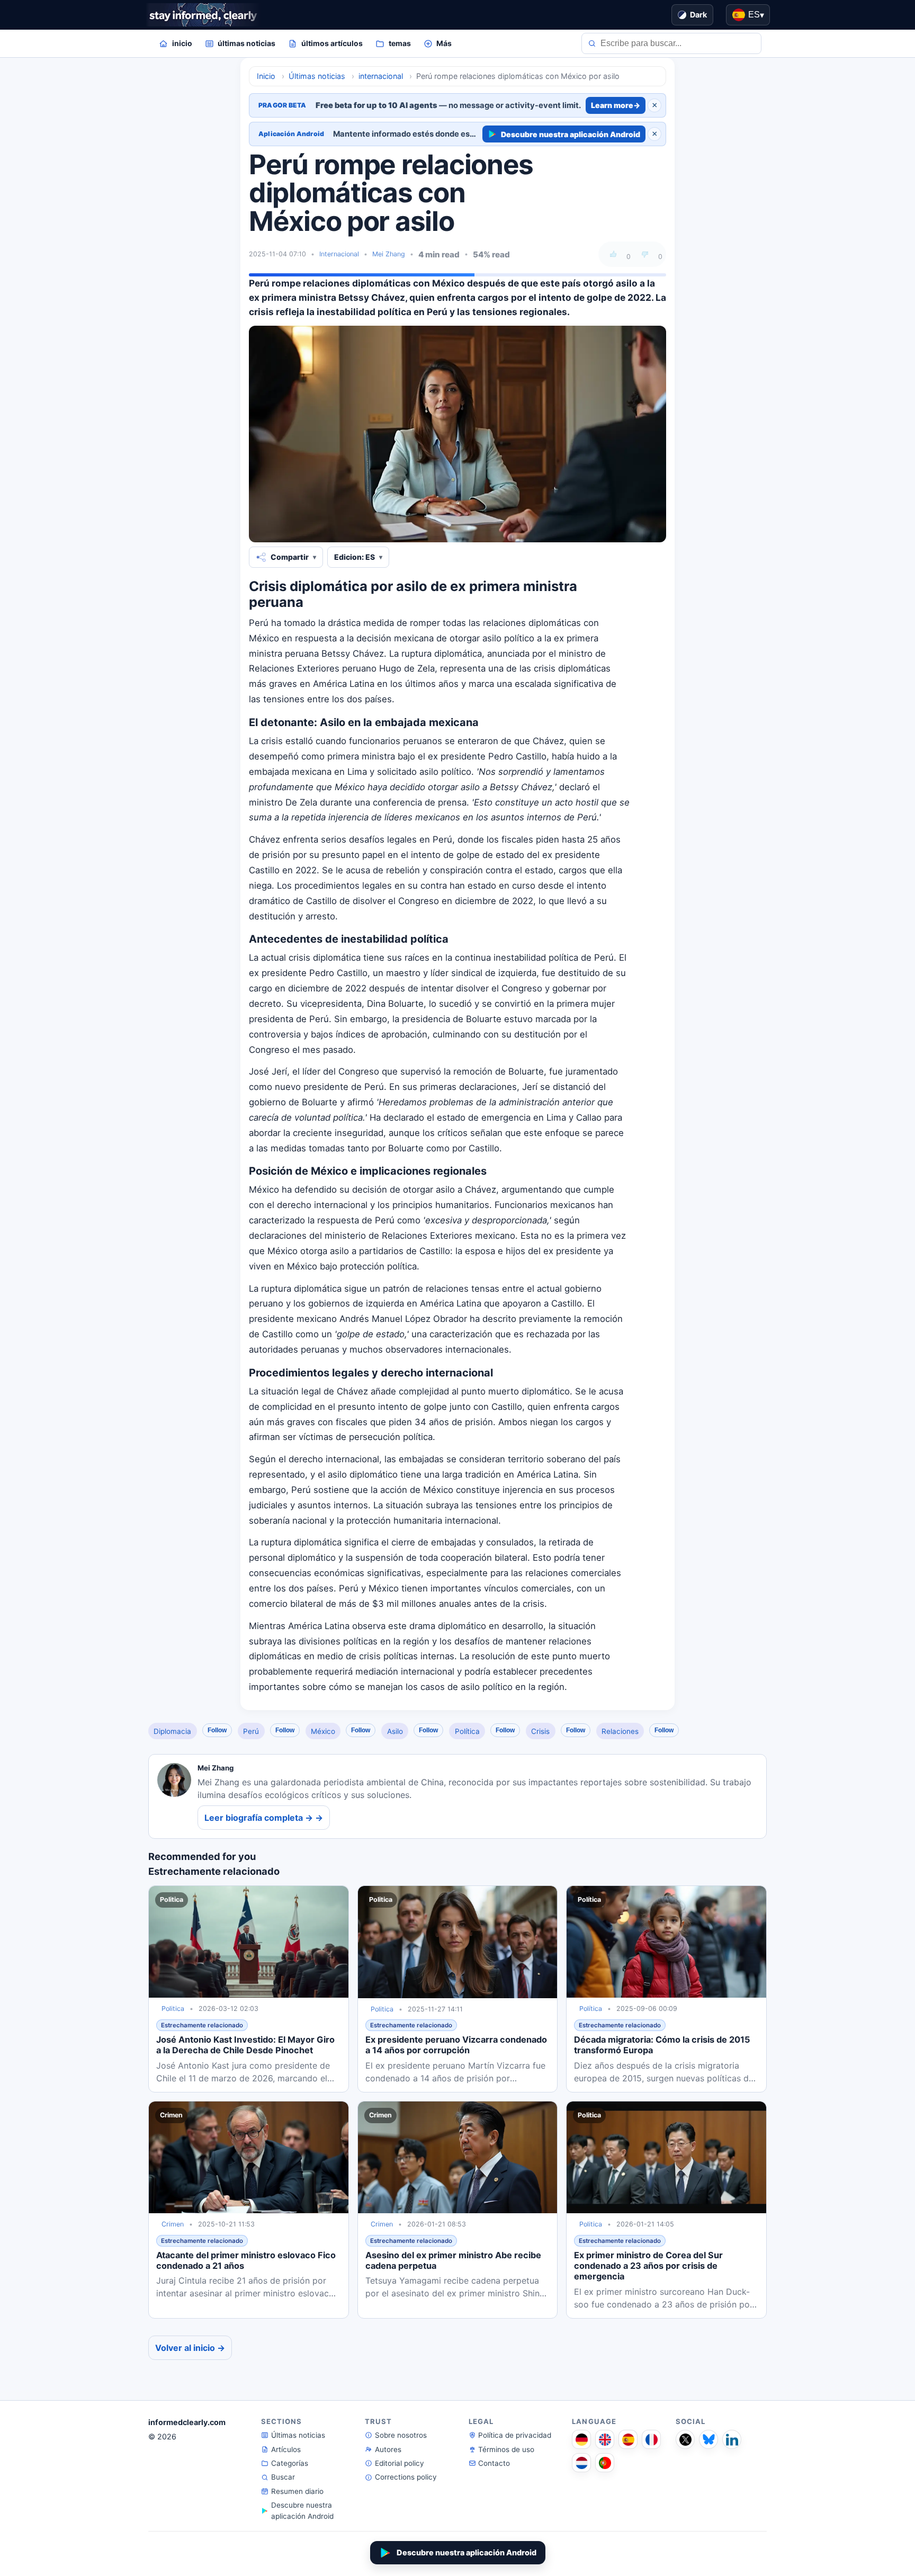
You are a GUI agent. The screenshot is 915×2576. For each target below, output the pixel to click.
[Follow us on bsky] (708, 2439)
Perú (251, 1731)
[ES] (628, 2439)
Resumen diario (297, 2491)
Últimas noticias (298, 2435)
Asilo (395, 1731)
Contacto (494, 2463)
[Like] (613, 254)
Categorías (290, 2463)
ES (756, 15)
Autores (388, 2449)
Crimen (173, 2224)
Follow (217, 1730)
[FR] (651, 2439)
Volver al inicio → (190, 2348)
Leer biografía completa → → (264, 1818)
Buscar (283, 2477)
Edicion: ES (355, 557)
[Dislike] (645, 254)
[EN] (605, 2439)
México (323, 1731)
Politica (173, 2009)
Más (444, 43)
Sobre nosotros (401, 2435)
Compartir (290, 557)
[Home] (203, 15)
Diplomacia (172, 1731)
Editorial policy (400, 2463)
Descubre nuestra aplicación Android (571, 134)
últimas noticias (246, 43)
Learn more (616, 105)
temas (400, 43)
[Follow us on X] (685, 2439)
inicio (182, 43)
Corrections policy (406, 2477)
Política (467, 1731)
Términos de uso (506, 2449)
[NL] (581, 2463)
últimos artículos (332, 43)
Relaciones (620, 1731)
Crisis (540, 1731)
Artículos (286, 2449)
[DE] (581, 2439)
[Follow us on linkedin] (732, 2439)
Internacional (339, 254)
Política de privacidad (515, 2435)
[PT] (605, 2463)
